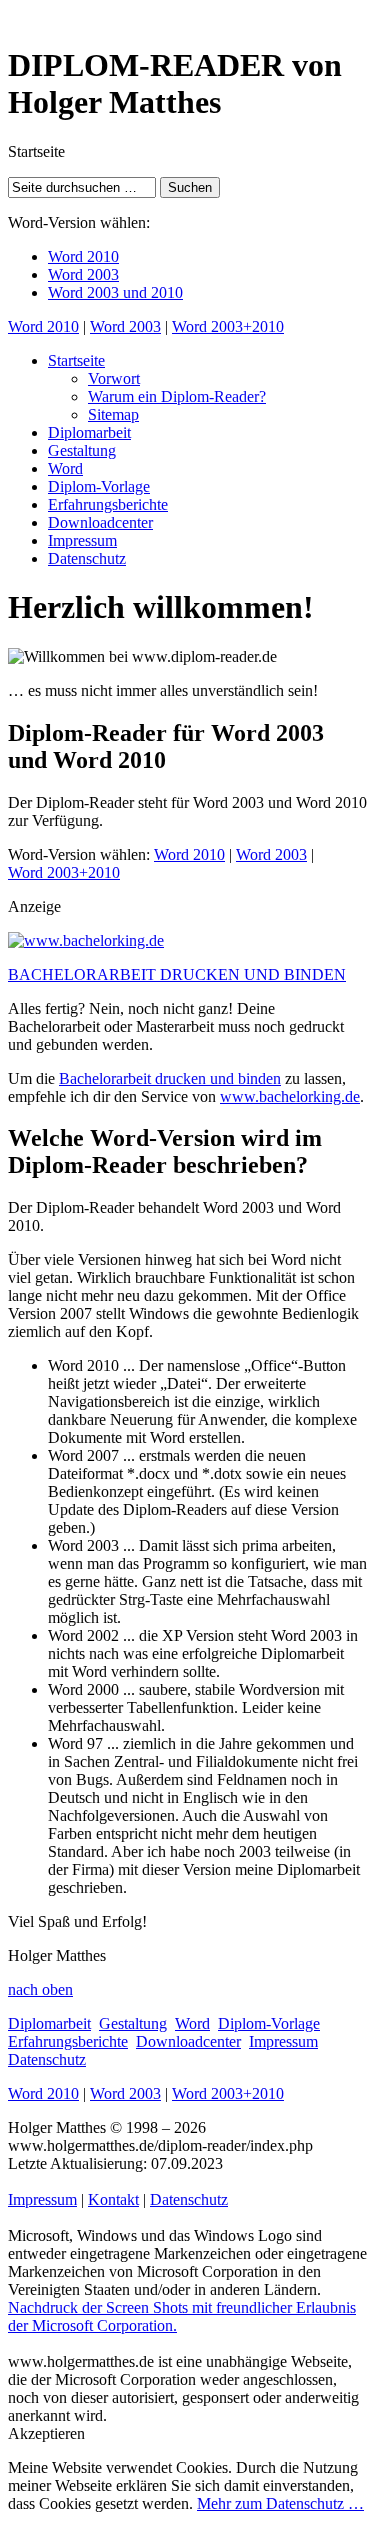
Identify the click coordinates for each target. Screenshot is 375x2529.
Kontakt (113, 2199)
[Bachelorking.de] (86, 940)
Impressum (82, 540)
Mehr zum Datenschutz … (280, 2503)
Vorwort (114, 378)
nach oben (40, 1989)
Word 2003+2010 (228, 326)
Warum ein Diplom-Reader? (177, 396)
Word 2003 (83, 274)
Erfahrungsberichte (108, 504)
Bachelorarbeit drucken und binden (170, 1078)
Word (65, 468)
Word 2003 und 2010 (115, 292)
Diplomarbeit (89, 432)
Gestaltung (82, 450)
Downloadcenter (100, 522)
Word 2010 (83, 256)
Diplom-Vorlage (99, 486)
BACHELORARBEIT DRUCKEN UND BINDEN (177, 974)
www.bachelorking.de (290, 1096)
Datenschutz (87, 558)
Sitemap (113, 414)
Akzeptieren (46, 2433)
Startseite (76, 360)
